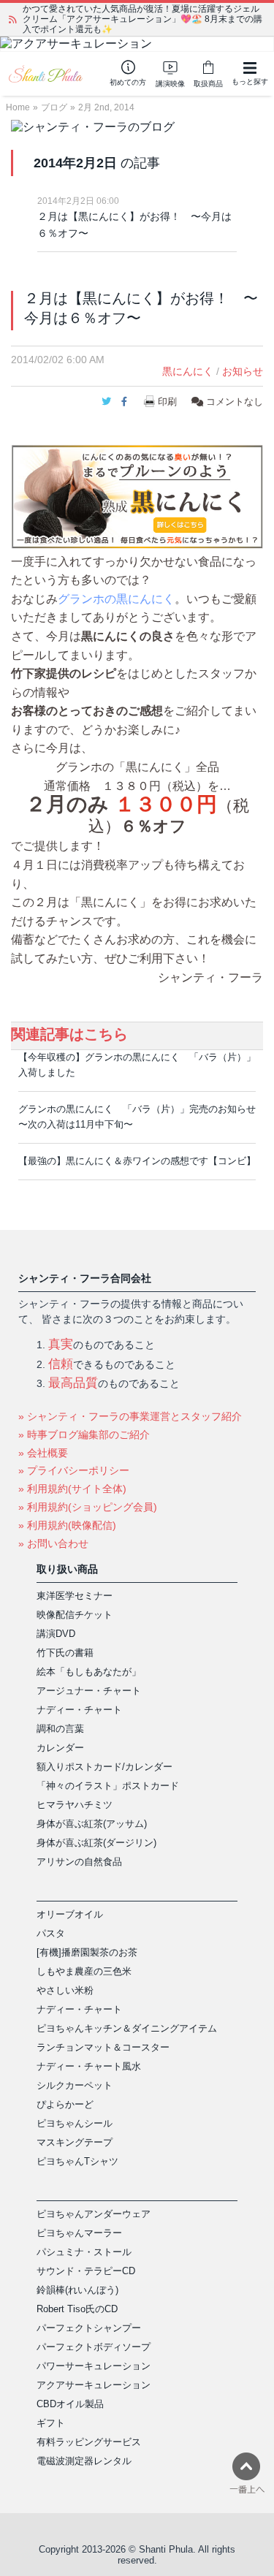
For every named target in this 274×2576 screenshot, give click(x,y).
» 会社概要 (43, 1453)
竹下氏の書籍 (65, 1653)
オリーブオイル (70, 1914)
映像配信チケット (75, 1615)
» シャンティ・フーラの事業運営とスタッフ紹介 (130, 1416)
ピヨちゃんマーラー (79, 2233)
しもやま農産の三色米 (84, 1971)
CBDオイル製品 (70, 2404)
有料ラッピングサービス (89, 2442)
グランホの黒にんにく (116, 599)
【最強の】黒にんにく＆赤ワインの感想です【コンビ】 (137, 1161)
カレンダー (60, 1748)
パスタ (51, 1933)
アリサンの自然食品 (79, 1862)
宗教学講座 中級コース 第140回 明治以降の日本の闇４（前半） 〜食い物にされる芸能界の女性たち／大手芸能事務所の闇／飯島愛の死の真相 (142, 19)
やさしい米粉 (65, 1990)
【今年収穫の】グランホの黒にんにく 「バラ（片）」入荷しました (137, 1065)
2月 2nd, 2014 (106, 107)
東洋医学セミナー (75, 1596)
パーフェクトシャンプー (89, 2328)
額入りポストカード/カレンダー (104, 1767)
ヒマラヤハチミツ (75, 1805)
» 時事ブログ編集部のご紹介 (84, 1435)
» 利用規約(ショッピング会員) (88, 1507)
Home (18, 107)
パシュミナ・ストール (84, 2252)
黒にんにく (188, 371)
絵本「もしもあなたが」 (89, 1672)
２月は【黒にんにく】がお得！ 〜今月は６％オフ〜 (134, 225)
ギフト (51, 2423)
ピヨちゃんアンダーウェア (94, 2214)
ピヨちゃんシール (75, 2123)
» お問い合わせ (53, 1543)
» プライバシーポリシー (74, 1470)
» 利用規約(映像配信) (67, 1525)
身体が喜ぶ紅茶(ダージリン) (96, 1843)
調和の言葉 (60, 1729)
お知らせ (243, 371)
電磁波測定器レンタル (84, 2461)
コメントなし (233, 402)
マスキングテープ (75, 2142)
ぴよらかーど (65, 2104)
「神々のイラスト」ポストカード (108, 1786)
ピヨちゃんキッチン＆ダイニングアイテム (127, 2028)
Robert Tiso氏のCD (77, 2309)
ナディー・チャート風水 (89, 2066)
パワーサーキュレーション (94, 2366)
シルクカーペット (75, 2085)
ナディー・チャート (79, 1710)
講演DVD (56, 1634)
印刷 (167, 402)
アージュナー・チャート (89, 1691)
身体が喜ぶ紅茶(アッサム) (92, 1824)
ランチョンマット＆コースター (103, 2047)
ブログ (54, 107)
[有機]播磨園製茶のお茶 (87, 1952)
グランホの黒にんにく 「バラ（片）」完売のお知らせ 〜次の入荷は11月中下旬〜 (137, 1117)
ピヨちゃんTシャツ (77, 2161)
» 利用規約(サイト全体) (72, 1489)
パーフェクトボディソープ (94, 2347)
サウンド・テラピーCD (86, 2271)
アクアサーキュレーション (94, 2385)
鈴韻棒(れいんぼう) (77, 2290)
